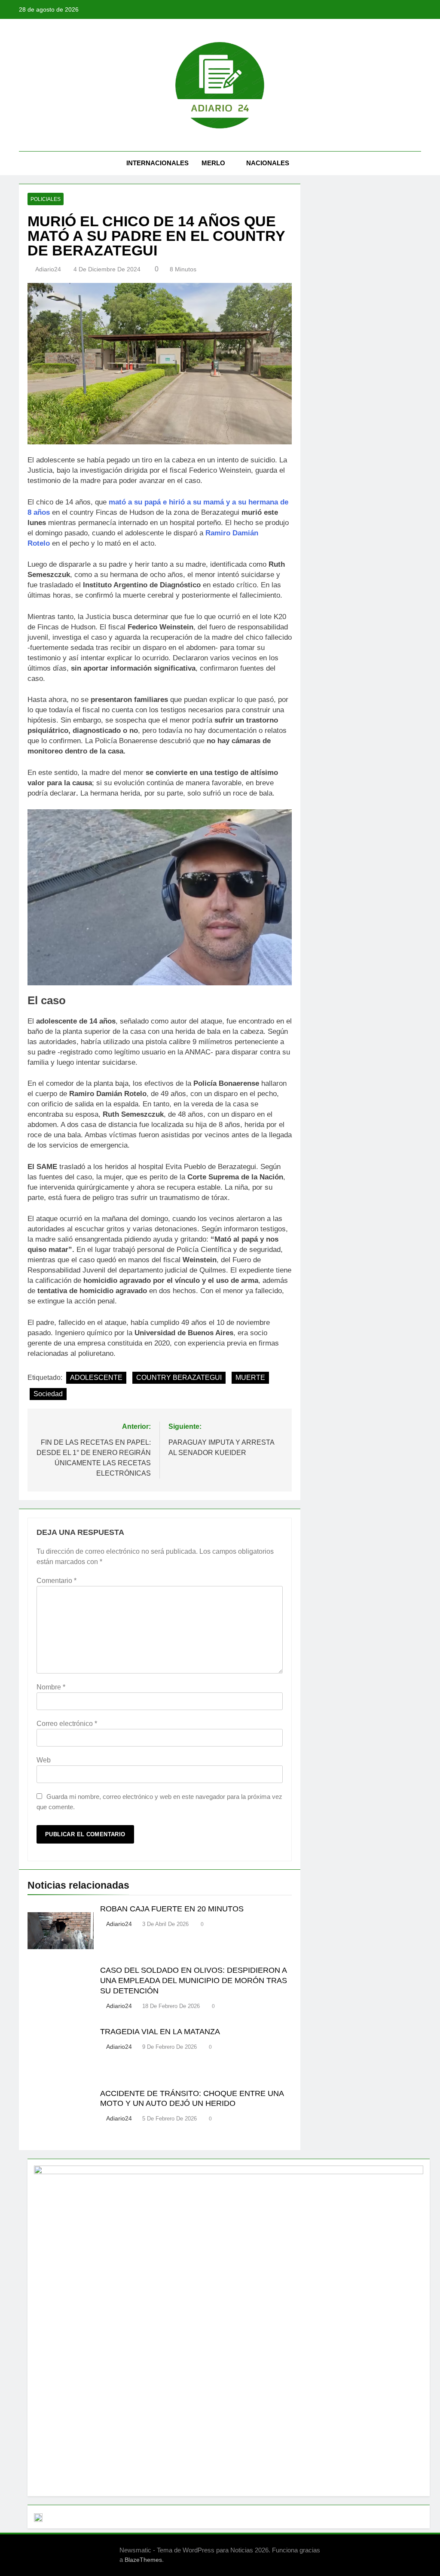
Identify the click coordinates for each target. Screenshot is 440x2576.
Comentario (57, 1581)
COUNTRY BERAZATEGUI (179, 1378)
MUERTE (250, 1378)
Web (44, 1760)
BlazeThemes (143, 2560)
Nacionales (268, 163)
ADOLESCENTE (96, 1378)
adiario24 (48, 269)
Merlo (213, 163)
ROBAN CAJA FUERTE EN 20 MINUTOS (172, 1909)
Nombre (51, 1687)
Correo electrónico (67, 1724)
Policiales (46, 199)
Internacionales (157, 163)
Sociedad (48, 1394)
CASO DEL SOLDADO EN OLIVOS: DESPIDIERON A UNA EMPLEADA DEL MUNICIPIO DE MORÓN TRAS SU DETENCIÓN (194, 1981)
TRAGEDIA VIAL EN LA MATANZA (160, 2032)
